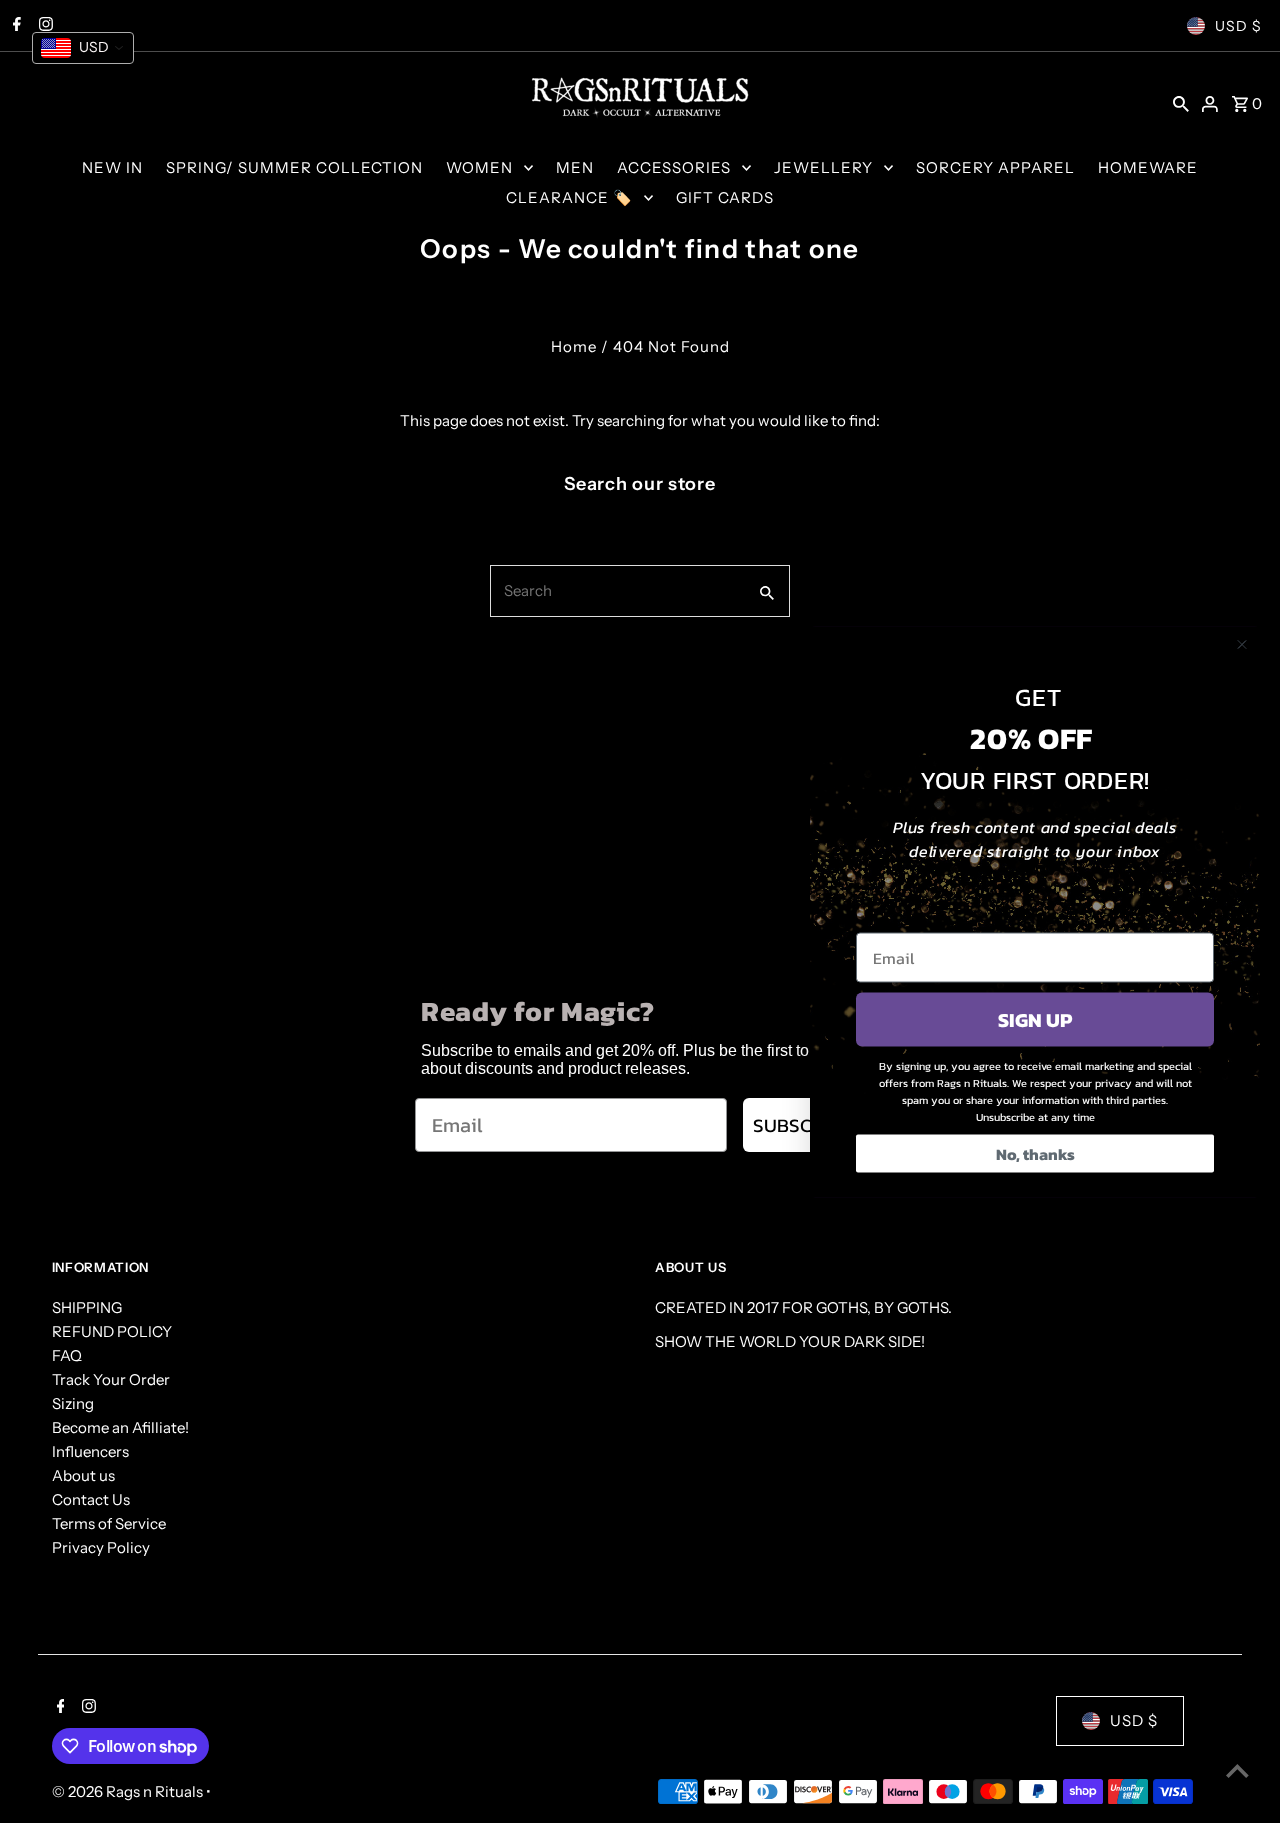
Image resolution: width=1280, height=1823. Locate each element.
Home (574, 346)
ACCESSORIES (674, 167)
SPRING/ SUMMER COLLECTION (294, 167)
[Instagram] (86, 1708)
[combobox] (617, 591)
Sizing (73, 1403)
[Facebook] (58, 1708)
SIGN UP (1035, 1019)
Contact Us (91, 1499)
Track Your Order (111, 1379)
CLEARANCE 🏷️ (569, 197)
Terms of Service (109, 1523)
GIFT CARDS (725, 197)
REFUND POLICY (112, 1331)
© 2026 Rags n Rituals (129, 1791)
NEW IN (112, 167)
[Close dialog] (1242, 644)
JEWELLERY (823, 167)
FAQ (67, 1355)
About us (83, 1475)
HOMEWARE (1148, 167)
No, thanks (1035, 1153)
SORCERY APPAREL (995, 167)
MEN (575, 167)
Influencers (90, 1451)
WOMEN (479, 167)
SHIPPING (87, 1307)
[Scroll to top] (1237, 1770)
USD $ (1238, 26)
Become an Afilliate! (120, 1427)
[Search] (1181, 103)
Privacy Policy (101, 1547)
